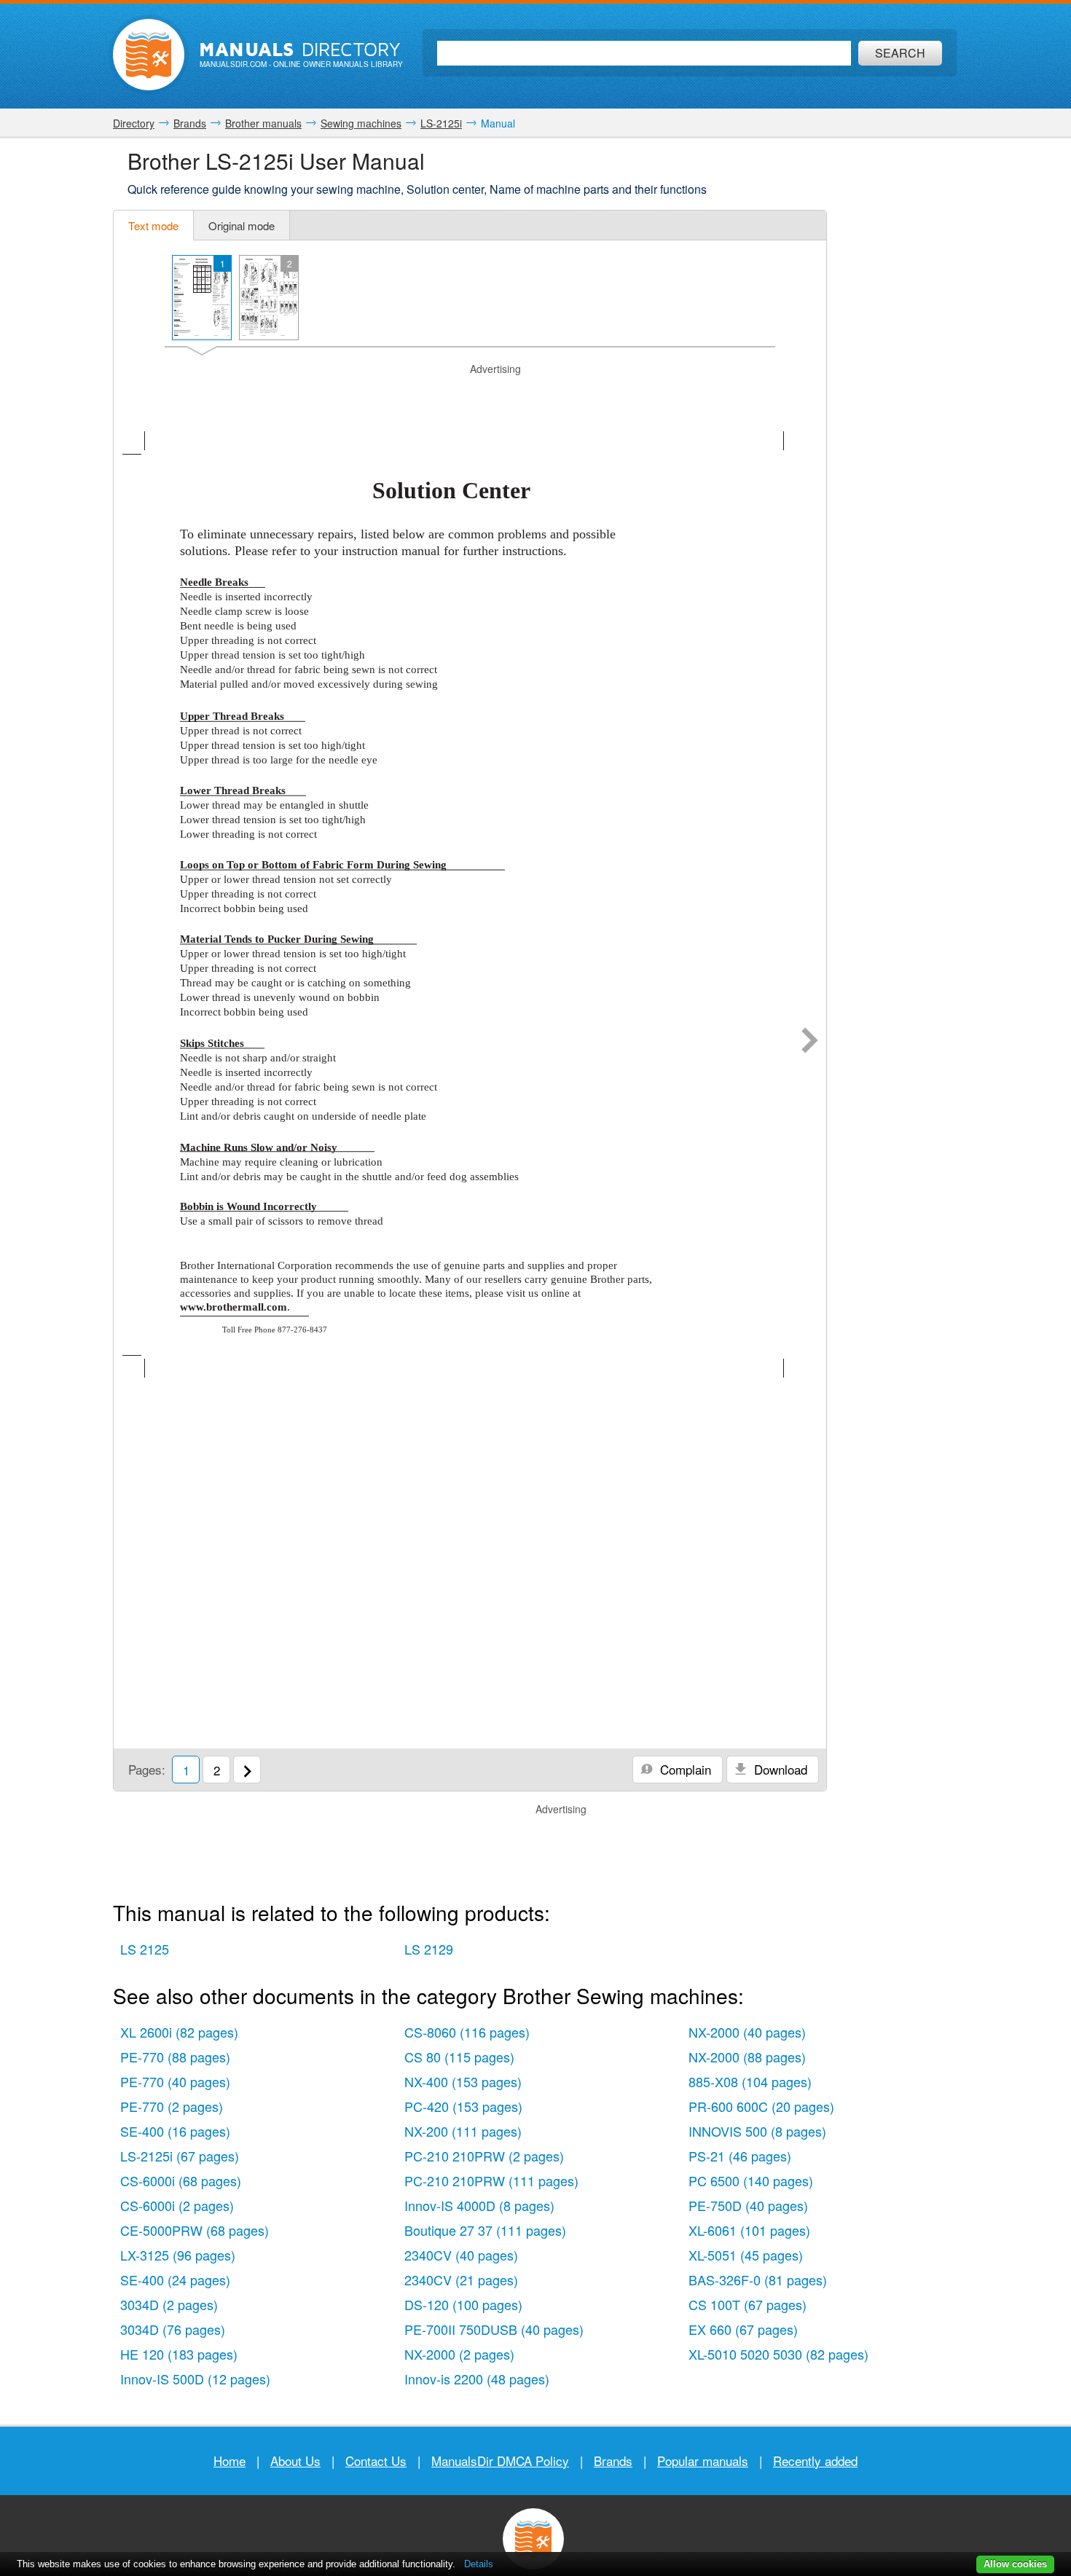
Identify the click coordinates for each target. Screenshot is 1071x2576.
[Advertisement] (470, 395)
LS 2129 (429, 1949)
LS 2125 (145, 1949)
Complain (684, 1769)
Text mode (153, 225)
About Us (295, 2461)
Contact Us (376, 2461)
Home (229, 2461)
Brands (613, 2461)
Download (779, 1769)
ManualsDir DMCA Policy (500, 2461)
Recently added (815, 2461)
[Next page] (810, 1042)
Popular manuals (703, 2461)
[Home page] (149, 55)
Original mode (242, 225)
